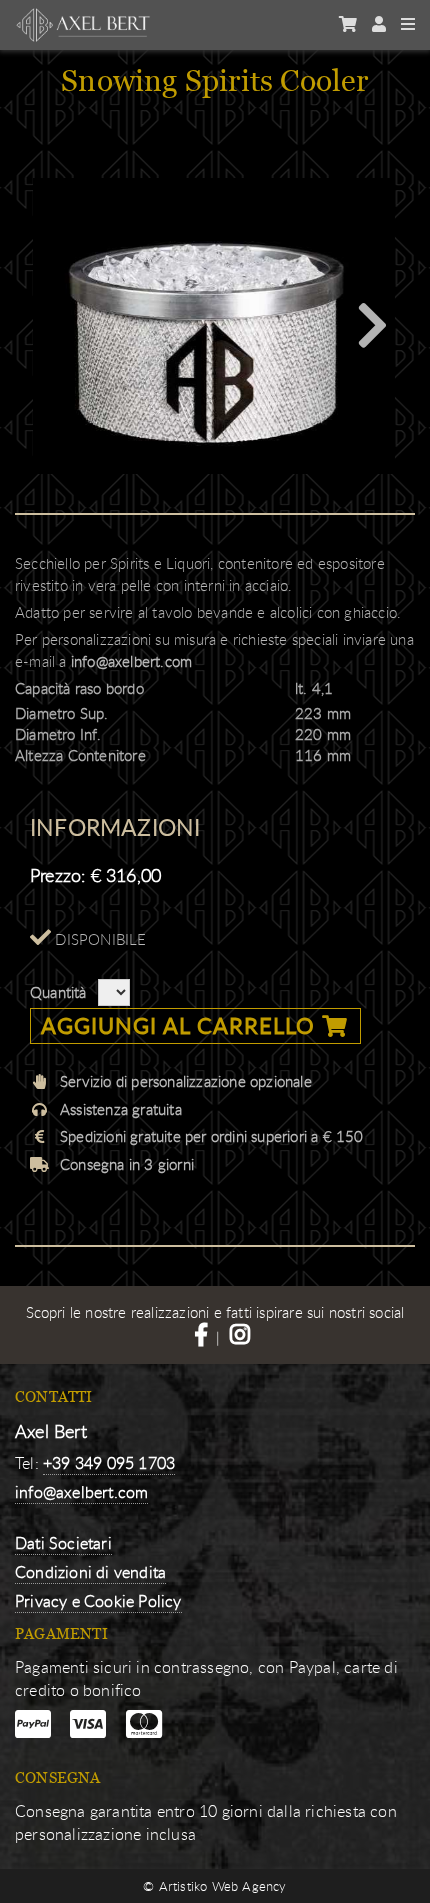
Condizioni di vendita (90, 1572)
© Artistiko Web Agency (214, 1886)
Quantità (58, 992)
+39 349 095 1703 (109, 1463)
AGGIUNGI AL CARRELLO (181, 1025)
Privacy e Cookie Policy (98, 1601)
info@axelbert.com (131, 661)
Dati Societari (63, 1543)
